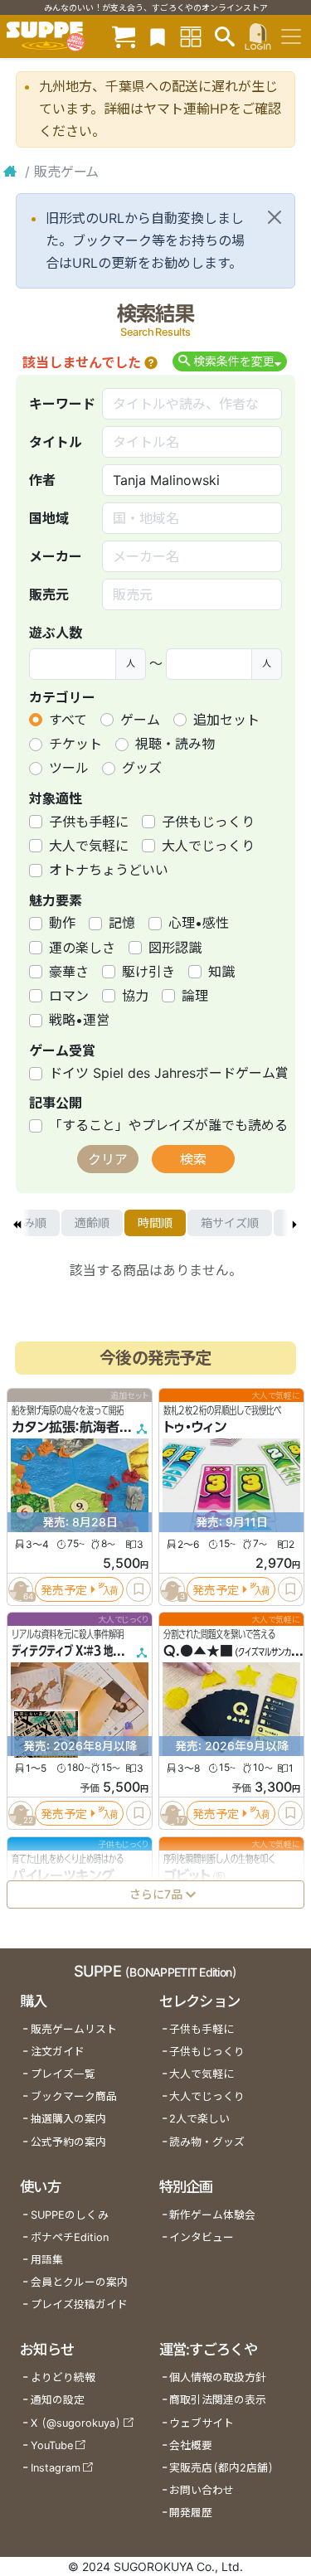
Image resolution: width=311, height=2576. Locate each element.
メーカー (56, 556)
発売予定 (64, 1590)
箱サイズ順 (230, 1223)
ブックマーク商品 (74, 2096)
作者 (42, 480)
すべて (68, 720)
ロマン (69, 996)
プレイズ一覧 (63, 2074)
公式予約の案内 (68, 2142)
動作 (62, 923)
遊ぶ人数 (56, 633)
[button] (151, 362)
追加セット (226, 720)
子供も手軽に (89, 822)
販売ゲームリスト (74, 2029)
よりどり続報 (63, 2377)
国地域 (49, 518)
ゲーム (140, 720)
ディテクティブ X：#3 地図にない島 (85, 1652)
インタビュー (202, 2237)
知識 (221, 972)
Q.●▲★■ (198, 1652)
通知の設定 (58, 2400)
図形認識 (175, 948)
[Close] (275, 217)
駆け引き (148, 972)
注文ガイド (58, 2052)
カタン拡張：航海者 (66, 1428)
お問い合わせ (202, 2490)
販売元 (49, 594)
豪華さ (69, 972)
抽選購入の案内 (68, 2119)
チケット (75, 744)
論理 (195, 996)
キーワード (62, 404)
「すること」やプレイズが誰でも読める (168, 1125)
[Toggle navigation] (291, 36)
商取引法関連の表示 (218, 2400)
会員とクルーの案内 (79, 2282)
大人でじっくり (208, 846)
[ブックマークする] (138, 1589)
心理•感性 (199, 923)
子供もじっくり (208, 822)
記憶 (122, 923)
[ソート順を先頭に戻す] (17, 1223)
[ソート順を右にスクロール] (294, 1223)
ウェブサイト (202, 2423)
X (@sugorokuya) (76, 2423)
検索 (193, 1159)
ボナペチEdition (70, 2237)
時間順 (155, 1223)
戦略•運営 (79, 1020)
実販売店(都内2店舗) (221, 2468)
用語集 (47, 2260)
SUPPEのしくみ (70, 2215)
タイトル (56, 442)
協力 (135, 996)
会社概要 (191, 2445)
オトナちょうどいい (109, 870)
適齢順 (92, 1223)
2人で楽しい (199, 2119)
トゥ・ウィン (195, 1428)
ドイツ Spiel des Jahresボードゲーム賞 (169, 1073)
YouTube (52, 2445)
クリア (108, 1159)
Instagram (56, 2468)
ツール (69, 768)
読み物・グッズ (207, 2142)
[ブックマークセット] (158, 36)
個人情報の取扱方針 (218, 2377)
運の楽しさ (82, 948)
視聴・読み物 (175, 744)
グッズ (142, 768)
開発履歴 (191, 2513)
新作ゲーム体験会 (212, 2215)
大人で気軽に (89, 846)
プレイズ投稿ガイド (79, 2304)
